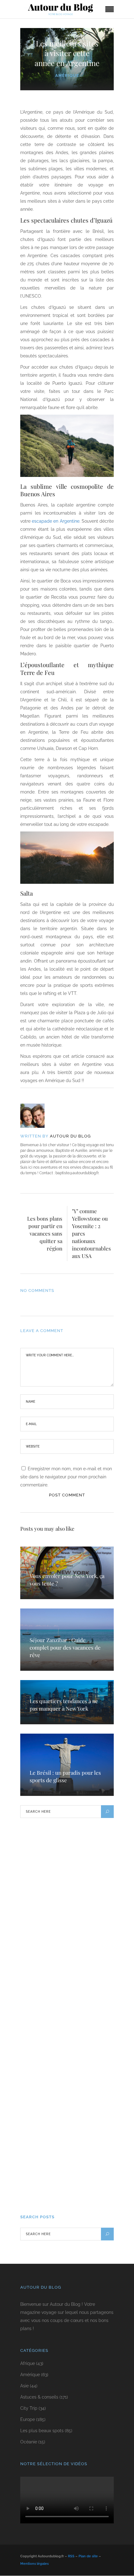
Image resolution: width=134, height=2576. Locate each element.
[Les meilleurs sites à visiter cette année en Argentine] (37, 1116)
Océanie (29, 2442)
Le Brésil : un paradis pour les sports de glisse (65, 1776)
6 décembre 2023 (41, 2198)
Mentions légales (34, 2564)
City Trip (29, 2409)
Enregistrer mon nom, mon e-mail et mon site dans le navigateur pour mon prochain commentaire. (66, 1477)
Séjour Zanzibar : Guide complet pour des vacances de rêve (65, 1647)
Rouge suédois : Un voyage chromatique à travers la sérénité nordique (60, 1886)
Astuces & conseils (39, 2397)
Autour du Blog (70, 1136)
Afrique (28, 2364)
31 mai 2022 (36, 2118)
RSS (71, 2557)
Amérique (67, 75)
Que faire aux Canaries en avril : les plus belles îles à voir (62, 1961)
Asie (24, 2386)
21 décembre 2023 (42, 1903)
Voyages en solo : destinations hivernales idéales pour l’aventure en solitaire (64, 2180)
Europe (28, 2420)
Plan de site (88, 2557)
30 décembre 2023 (42, 1975)
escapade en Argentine (55, 521)
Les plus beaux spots (42, 2431)
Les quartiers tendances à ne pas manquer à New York (64, 1705)
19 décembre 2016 (42, 2047)
